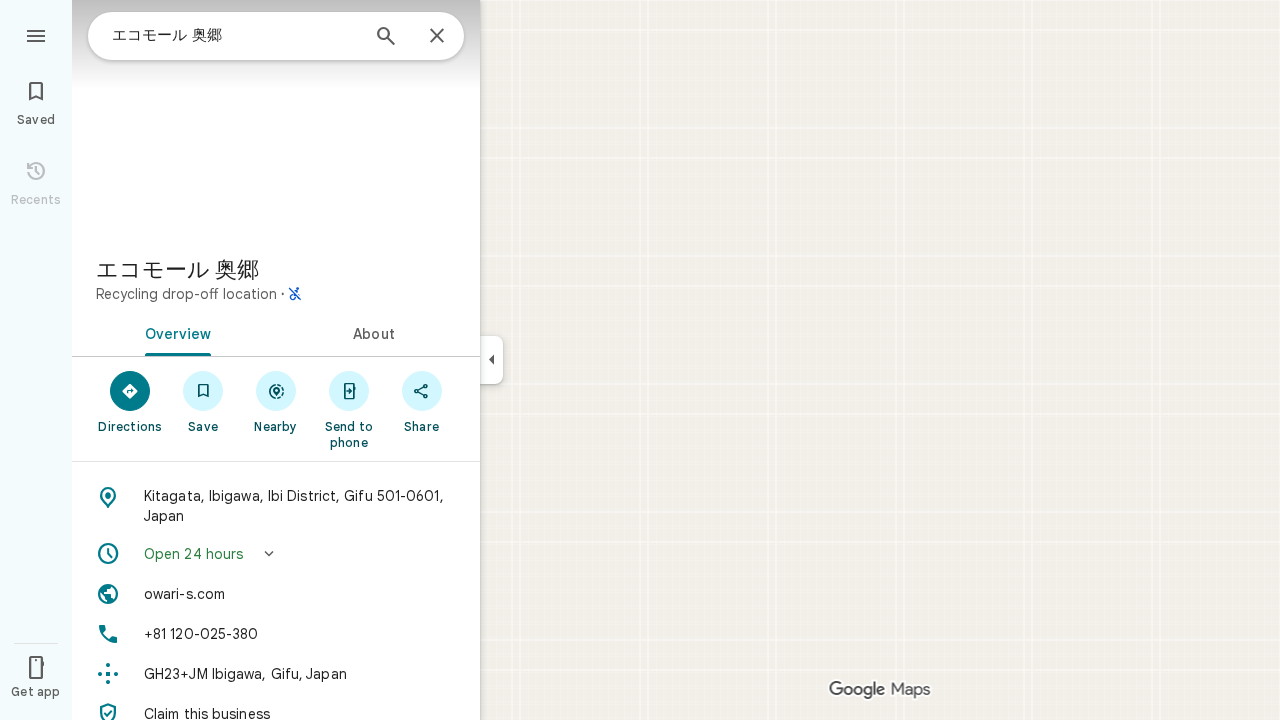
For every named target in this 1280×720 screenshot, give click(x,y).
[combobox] (235, 35)
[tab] (174, 332)
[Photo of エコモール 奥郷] (276, 120)
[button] (276, 554)
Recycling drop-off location (186, 294)
